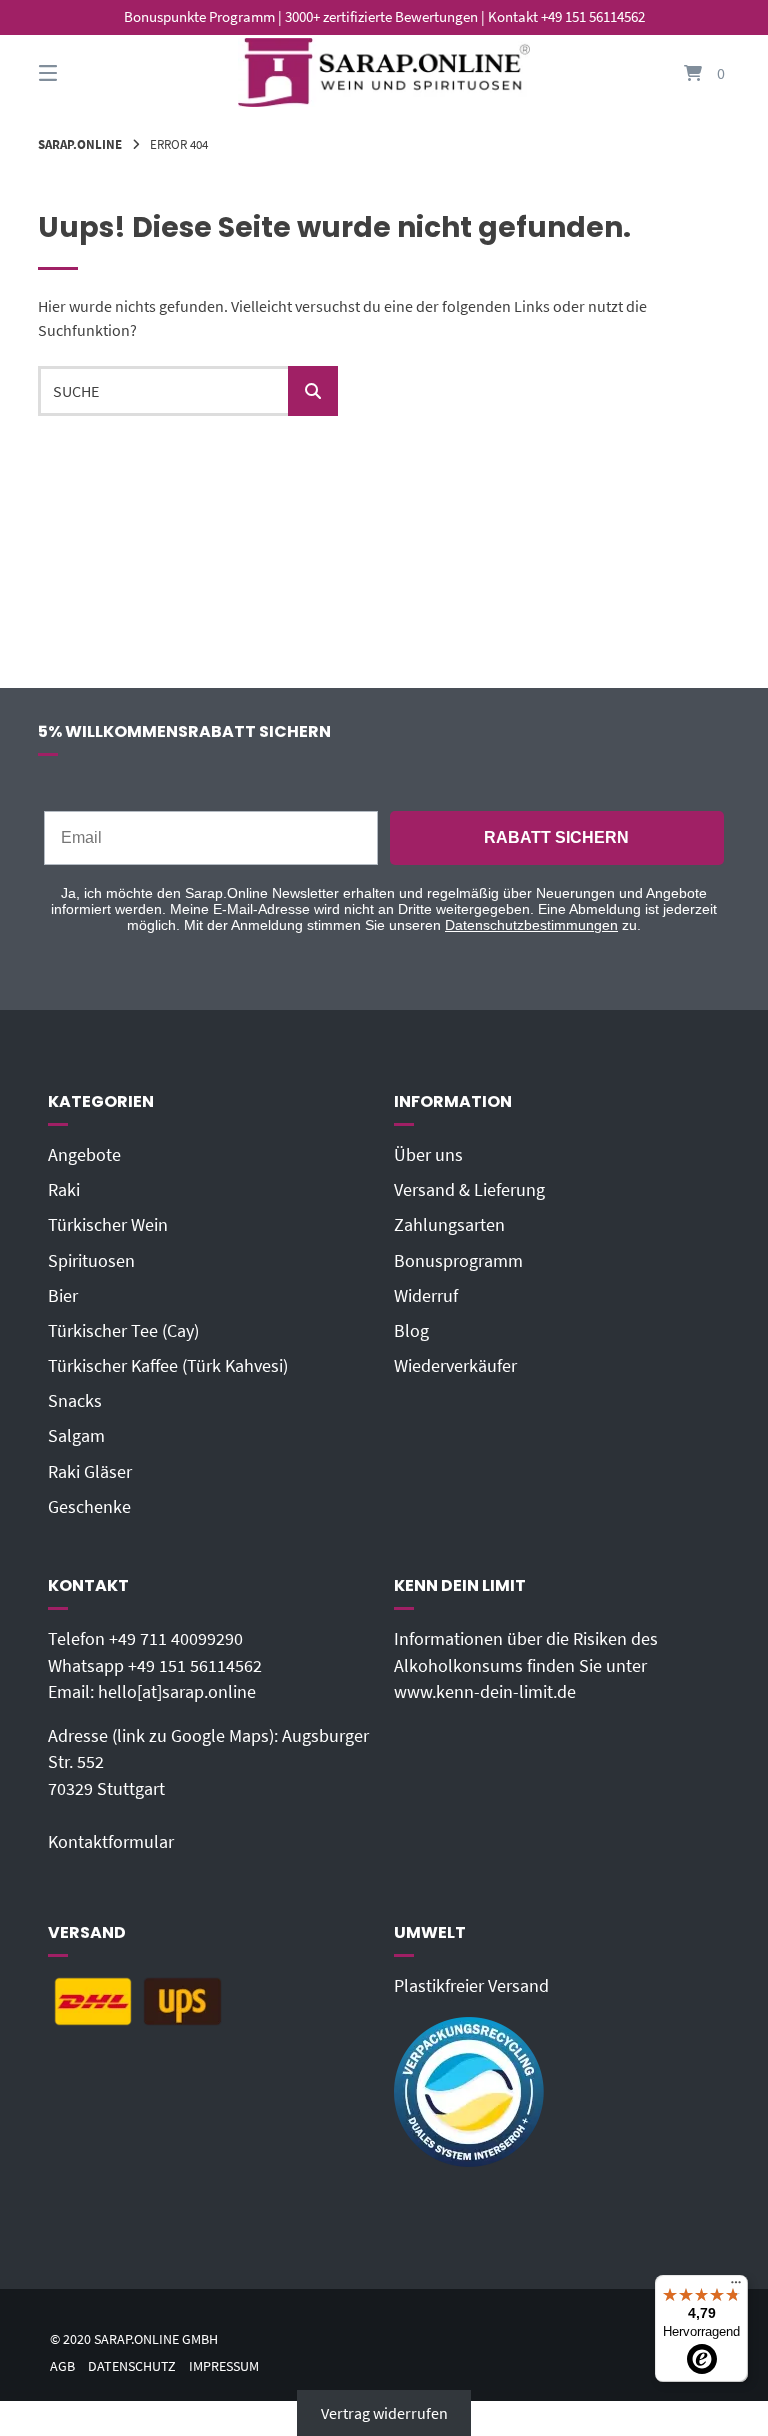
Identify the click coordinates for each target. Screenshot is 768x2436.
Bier (63, 1296)
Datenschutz (132, 2366)
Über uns (428, 1155)
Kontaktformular (111, 1842)
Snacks (75, 1401)
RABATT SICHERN (556, 837)
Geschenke (89, 1507)
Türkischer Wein (108, 1225)
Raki (64, 1190)
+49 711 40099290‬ (176, 1639)
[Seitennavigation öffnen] (83, 72)
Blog (411, 1331)
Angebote (84, 1155)
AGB (62, 2366)
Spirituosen (91, 1261)
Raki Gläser (90, 1472)
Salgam (76, 1436)
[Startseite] (384, 72)
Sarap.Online (80, 144)
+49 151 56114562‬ (195, 1666)
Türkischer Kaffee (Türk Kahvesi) (168, 1366)
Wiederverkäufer (455, 1366)
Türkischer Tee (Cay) (123, 1331)
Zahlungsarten (449, 1225)
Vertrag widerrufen (384, 2413)
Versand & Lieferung (469, 1190)
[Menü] (736, 2287)
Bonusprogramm (458, 1261)
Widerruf (426, 1296)
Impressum (224, 2366)
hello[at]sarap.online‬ (177, 1692)
